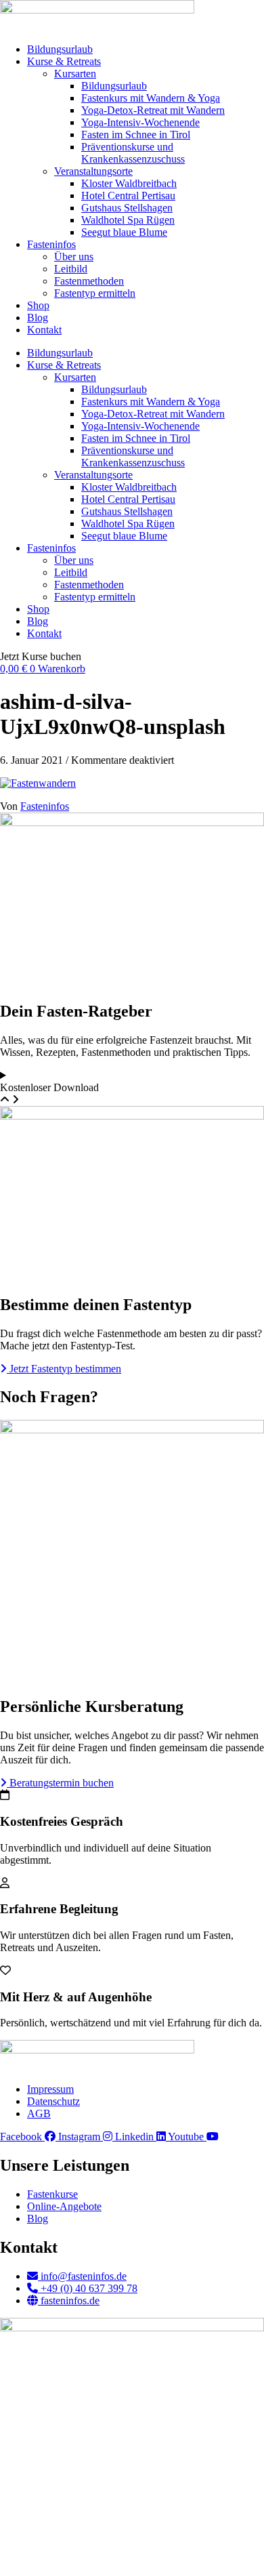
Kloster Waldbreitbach (129, 183)
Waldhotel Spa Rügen (128, 220)
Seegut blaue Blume (124, 232)
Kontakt (44, 330)
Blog (38, 318)
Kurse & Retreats (64, 61)
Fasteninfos (51, 244)
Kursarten (75, 74)
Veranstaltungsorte (93, 171)
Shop (38, 305)
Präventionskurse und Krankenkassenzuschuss (133, 153)
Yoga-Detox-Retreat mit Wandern (153, 110)
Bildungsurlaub (60, 49)
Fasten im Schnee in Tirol (136, 135)
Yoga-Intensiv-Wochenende (140, 122)
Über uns (74, 257)
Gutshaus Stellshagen (127, 208)
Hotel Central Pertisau (128, 196)
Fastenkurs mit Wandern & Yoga (151, 98)
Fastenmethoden (89, 281)
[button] (41, 656)
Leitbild (71, 269)
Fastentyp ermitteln (95, 293)
